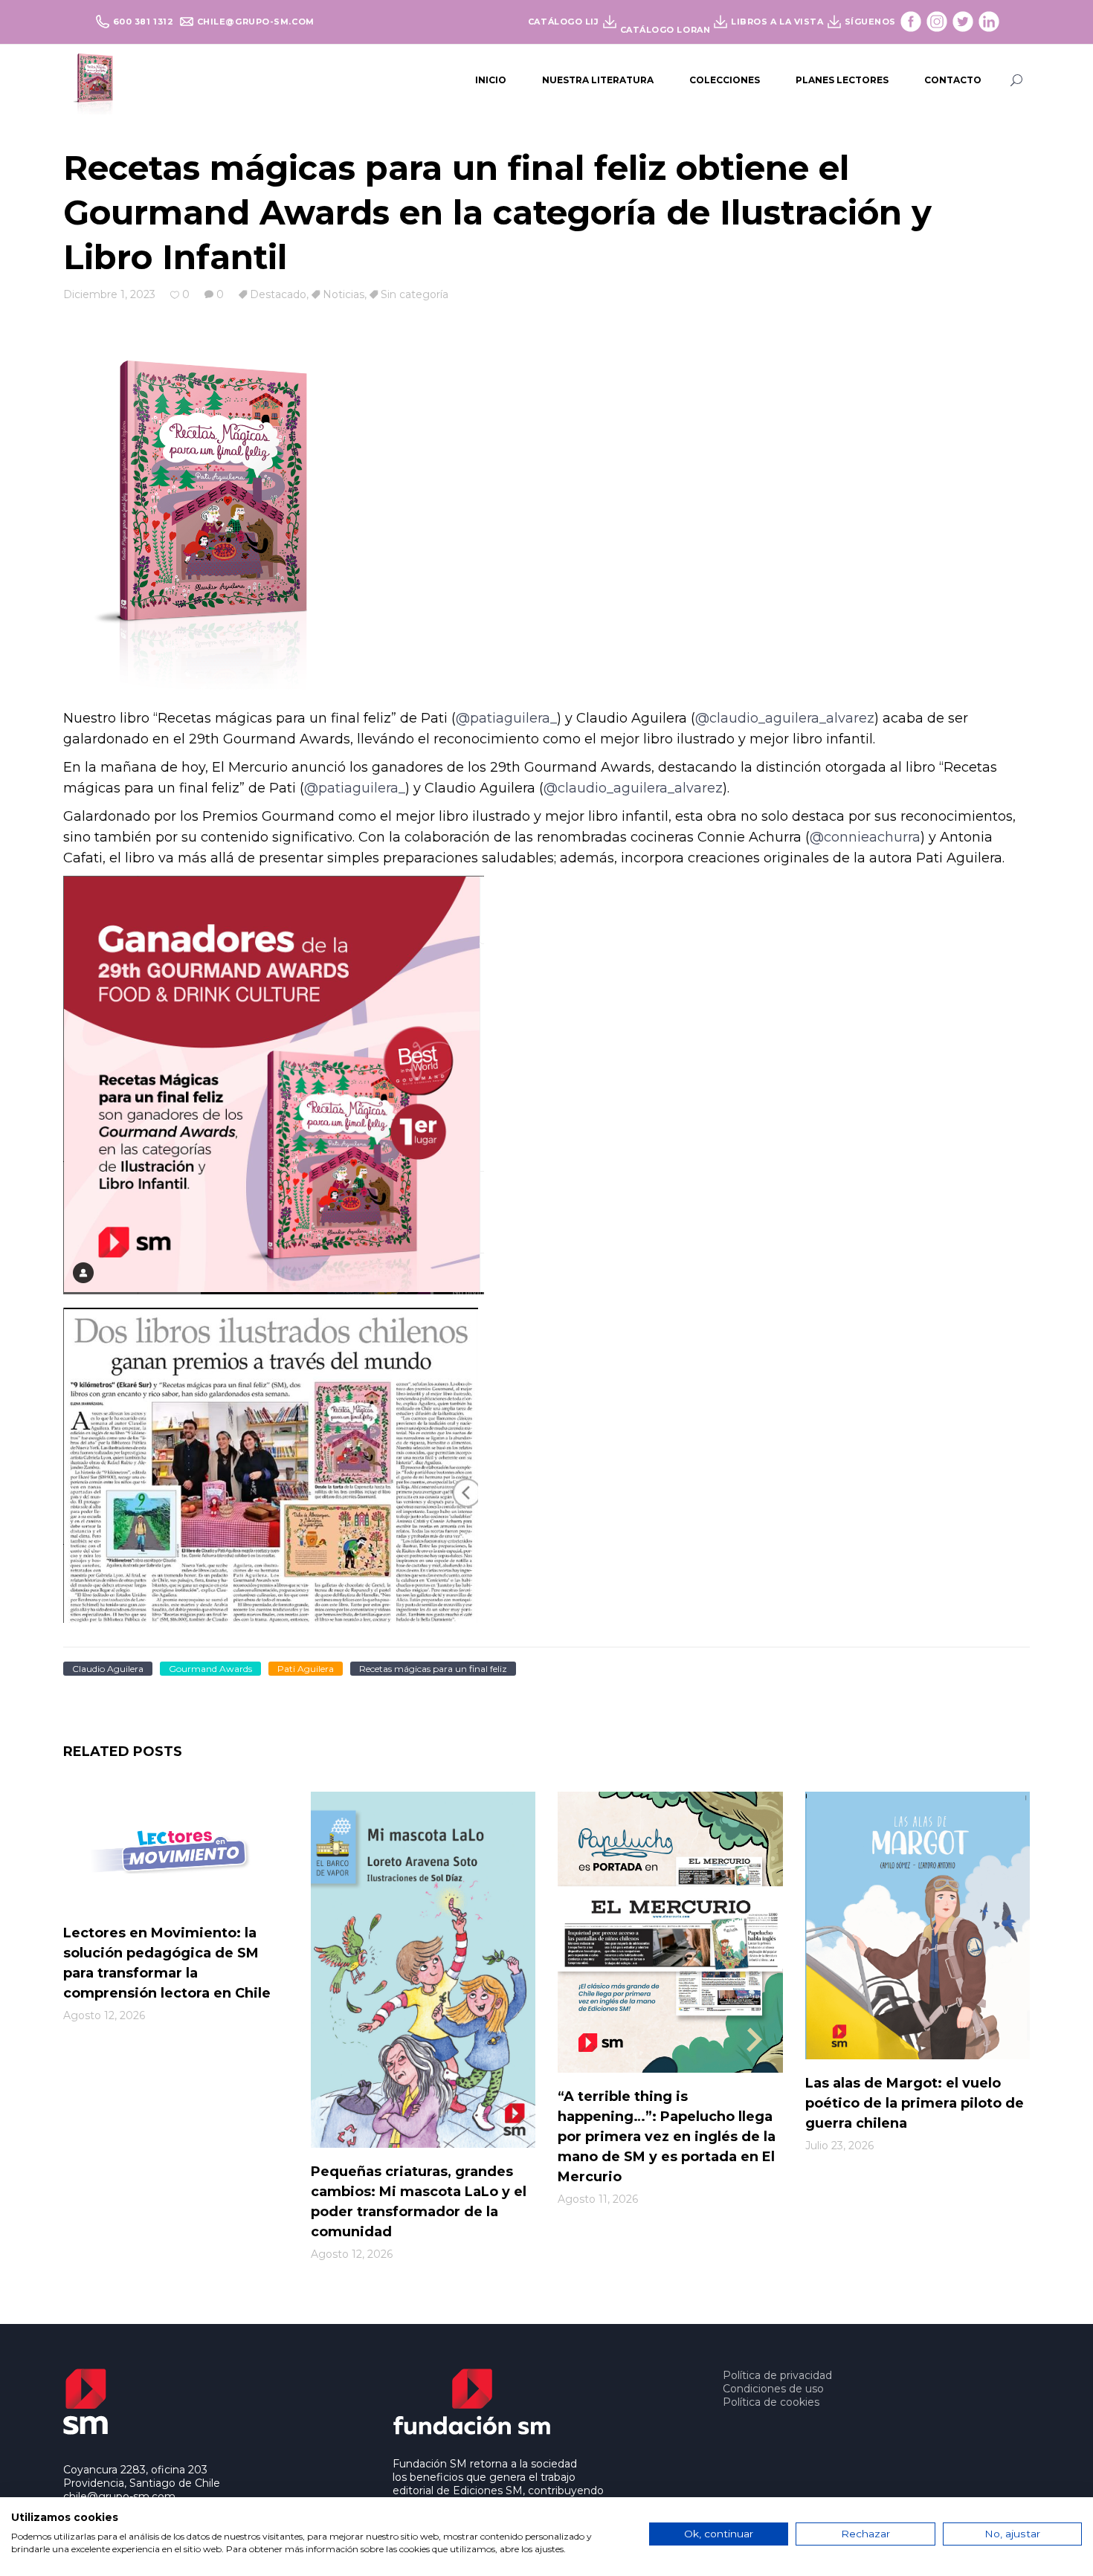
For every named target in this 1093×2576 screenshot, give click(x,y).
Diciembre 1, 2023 (109, 294)
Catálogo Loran (665, 30)
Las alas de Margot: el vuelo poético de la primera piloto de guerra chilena (915, 2103)
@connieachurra (865, 837)
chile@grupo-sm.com (256, 22)
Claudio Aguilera (108, 1669)
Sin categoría (415, 294)
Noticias (344, 294)
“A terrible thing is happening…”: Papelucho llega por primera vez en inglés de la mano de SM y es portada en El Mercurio (667, 2137)
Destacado (278, 294)
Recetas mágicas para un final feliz (433, 1669)
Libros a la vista (777, 22)
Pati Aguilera (306, 1669)
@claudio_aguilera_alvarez (785, 718)
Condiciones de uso (773, 2389)
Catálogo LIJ (564, 22)
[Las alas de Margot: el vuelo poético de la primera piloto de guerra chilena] (918, 1926)
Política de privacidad (777, 2375)
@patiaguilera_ (506, 718)
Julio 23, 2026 (839, 2146)
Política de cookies (771, 2402)
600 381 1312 (145, 22)
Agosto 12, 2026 (104, 2015)
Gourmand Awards (210, 1669)
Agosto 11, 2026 (598, 2199)
